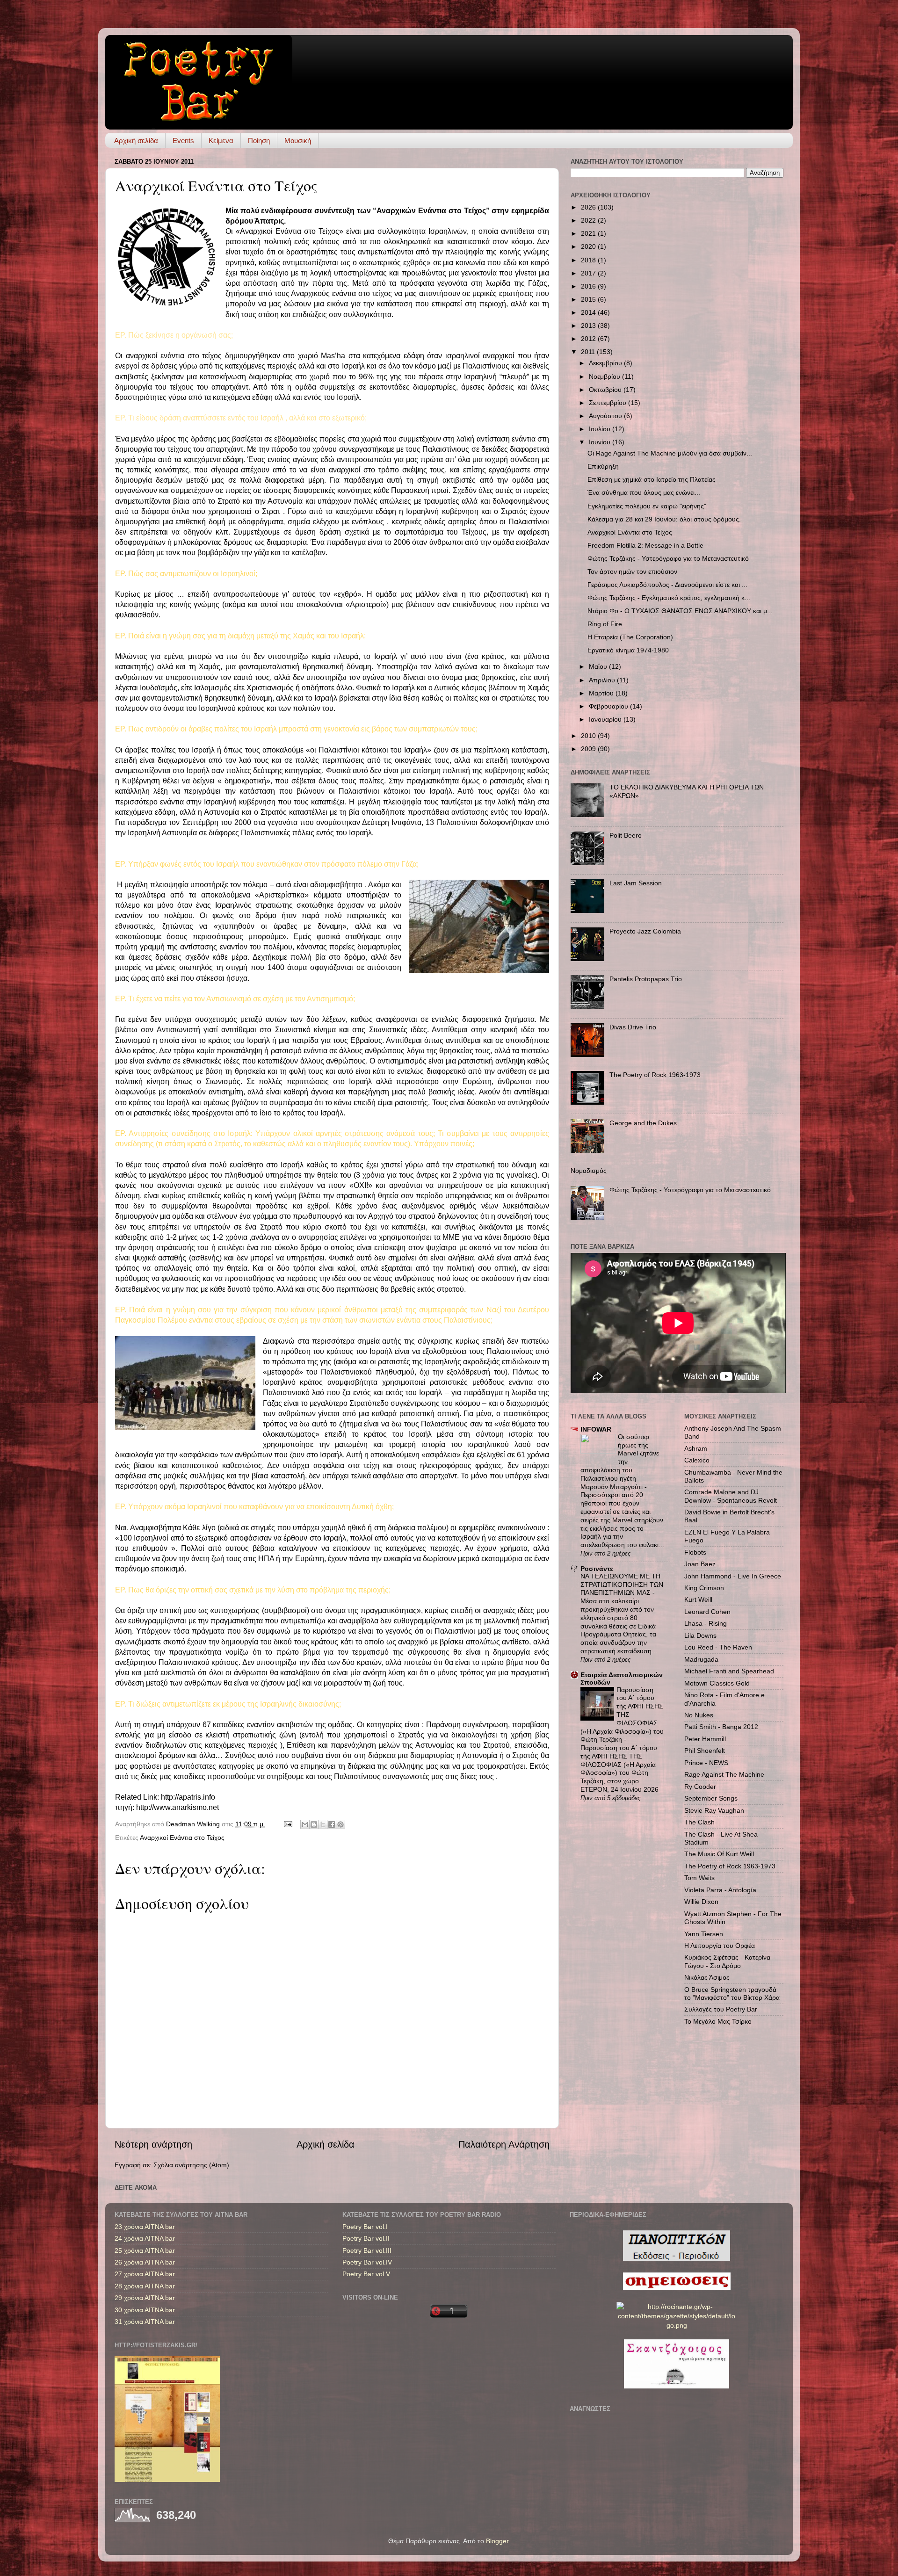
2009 (589, 749)
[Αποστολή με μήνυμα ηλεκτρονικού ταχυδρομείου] (305, 1824)
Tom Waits (699, 1878)
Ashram (696, 1448)
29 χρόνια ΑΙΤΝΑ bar (145, 2298)
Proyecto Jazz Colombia (645, 931)
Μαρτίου (602, 693)
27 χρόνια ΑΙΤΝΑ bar (145, 2274)
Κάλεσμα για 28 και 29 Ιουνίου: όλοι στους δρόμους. (664, 519)
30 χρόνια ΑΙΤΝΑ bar (145, 2310)
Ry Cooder (700, 1787)
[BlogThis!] (314, 1824)
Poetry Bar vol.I (365, 2227)
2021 (589, 233)
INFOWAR (596, 1429)
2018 (589, 260)
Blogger (497, 2541)
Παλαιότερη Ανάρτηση (504, 2144)
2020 (589, 246)
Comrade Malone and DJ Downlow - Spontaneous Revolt (731, 1496)
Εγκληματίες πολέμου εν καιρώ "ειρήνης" (647, 506)
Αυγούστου (606, 416)
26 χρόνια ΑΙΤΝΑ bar (145, 2262)
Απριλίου (603, 680)
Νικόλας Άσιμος (707, 1977)
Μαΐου (599, 666)
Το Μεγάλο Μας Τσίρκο (718, 2021)
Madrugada (701, 1659)
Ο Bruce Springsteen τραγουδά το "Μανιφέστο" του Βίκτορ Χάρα (732, 1994)
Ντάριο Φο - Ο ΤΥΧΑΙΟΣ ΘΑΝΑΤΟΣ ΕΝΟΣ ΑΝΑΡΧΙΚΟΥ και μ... (680, 611)
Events (183, 141)
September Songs (711, 1798)
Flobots (695, 1552)
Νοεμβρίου (605, 376)
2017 (589, 273)
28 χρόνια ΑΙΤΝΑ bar (145, 2286)
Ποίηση (259, 141)
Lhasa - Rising (706, 1623)
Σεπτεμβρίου (608, 403)
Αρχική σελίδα (136, 141)
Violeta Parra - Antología (720, 1890)
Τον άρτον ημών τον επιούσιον (632, 572)
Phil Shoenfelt (705, 1751)
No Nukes (699, 1715)
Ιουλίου (601, 429)
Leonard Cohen (707, 1612)
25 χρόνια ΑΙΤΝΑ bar (145, 2250)
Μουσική (298, 141)
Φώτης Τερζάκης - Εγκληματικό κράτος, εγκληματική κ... (669, 598)
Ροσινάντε (597, 1569)
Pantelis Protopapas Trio (646, 979)
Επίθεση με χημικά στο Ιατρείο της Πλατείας (652, 479)
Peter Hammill (705, 1739)
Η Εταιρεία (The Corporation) (630, 637)
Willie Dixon (701, 1902)
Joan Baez (700, 1564)
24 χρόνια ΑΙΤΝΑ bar (145, 2238)
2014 (589, 312)
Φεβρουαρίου (609, 706)
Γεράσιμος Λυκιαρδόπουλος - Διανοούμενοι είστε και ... (667, 585)
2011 (589, 352)
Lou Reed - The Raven (718, 1647)
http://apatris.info (188, 1797)
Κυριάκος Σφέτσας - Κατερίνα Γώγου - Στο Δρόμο (727, 1961)
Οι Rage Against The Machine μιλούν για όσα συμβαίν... (670, 453)
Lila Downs (700, 1635)
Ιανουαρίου (606, 719)
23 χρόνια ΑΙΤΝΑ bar (145, 2227)
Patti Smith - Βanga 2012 (721, 1727)
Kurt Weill (698, 1599)
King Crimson (704, 1588)
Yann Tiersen (704, 1934)
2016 (589, 286)
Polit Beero (626, 835)
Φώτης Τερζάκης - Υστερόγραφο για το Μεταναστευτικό (668, 558)
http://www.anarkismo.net (177, 1807)
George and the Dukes (643, 1123)
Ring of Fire (605, 624)
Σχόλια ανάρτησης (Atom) (191, 2165)
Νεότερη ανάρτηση (153, 2144)
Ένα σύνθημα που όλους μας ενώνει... (644, 492)
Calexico (697, 1460)
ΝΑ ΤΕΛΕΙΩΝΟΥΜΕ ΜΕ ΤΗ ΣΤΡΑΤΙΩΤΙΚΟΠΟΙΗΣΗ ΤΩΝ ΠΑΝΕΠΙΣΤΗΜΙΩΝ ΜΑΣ (622, 1585)
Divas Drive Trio (633, 1027)
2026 (589, 207)
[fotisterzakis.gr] (167, 2480)
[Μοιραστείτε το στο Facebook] (332, 1824)
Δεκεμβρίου (606, 363)
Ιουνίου (601, 442)
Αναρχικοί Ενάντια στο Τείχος (182, 1838)
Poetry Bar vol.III (367, 2250)
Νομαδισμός (589, 1171)
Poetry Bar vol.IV (367, 2262)
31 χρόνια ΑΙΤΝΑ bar (145, 2322)
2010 (589, 736)
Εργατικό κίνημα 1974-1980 (628, 650)
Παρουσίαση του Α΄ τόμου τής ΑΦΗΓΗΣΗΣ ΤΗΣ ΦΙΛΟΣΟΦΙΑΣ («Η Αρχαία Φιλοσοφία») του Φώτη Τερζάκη (622, 1715)
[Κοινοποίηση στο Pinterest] (340, 1824)
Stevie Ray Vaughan (714, 1810)
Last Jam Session (636, 883)
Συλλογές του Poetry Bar (721, 2009)
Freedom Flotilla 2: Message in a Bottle (645, 545)
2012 (589, 339)
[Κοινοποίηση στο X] (323, 1824)
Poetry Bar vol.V (366, 2274)
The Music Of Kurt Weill (719, 1854)
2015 (589, 299)
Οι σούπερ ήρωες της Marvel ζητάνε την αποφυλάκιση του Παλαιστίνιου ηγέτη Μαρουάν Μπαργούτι (620, 1462)
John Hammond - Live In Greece (733, 1576)
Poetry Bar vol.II (366, 2238)
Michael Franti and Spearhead (729, 1671)
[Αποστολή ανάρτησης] (287, 1824)
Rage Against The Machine (724, 1774)
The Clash (699, 1822)
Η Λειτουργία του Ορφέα (720, 1946)
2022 (589, 220)
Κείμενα (221, 141)
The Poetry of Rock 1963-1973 (655, 1075)
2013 (589, 326)
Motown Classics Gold (717, 1683)
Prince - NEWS (706, 1763)
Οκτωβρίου (606, 390)
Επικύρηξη (603, 466)
